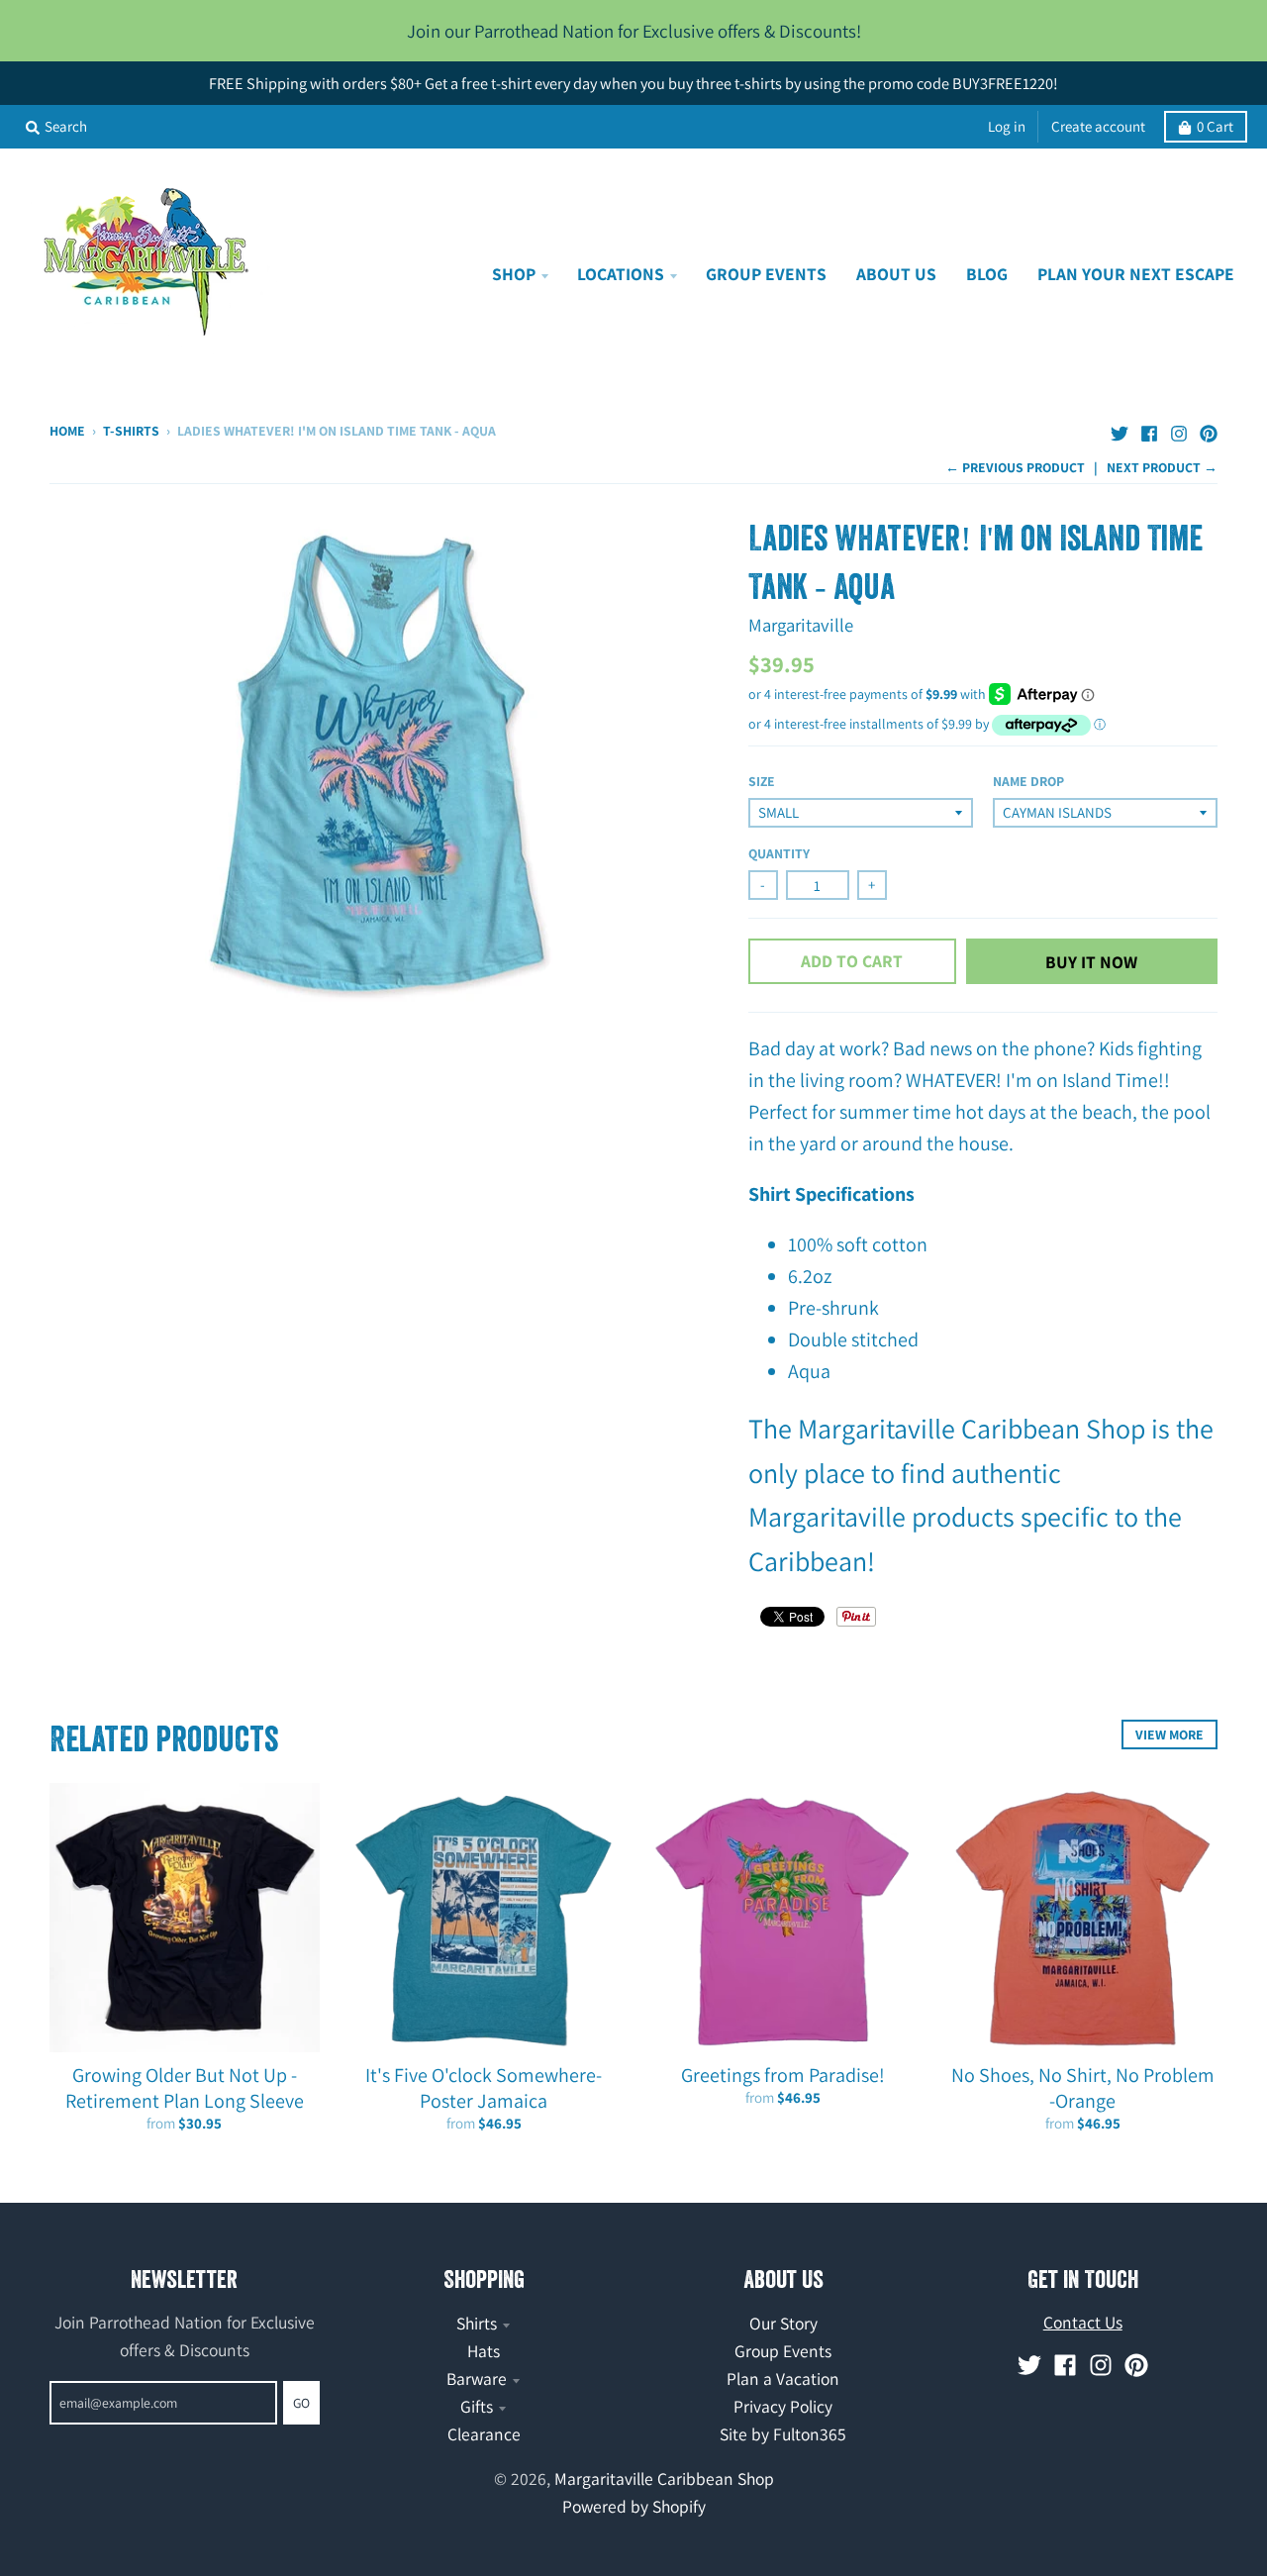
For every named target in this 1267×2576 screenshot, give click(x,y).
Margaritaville (801, 625)
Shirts (477, 2323)
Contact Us (1083, 2322)
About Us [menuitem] (896, 274)
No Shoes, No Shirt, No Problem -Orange (1083, 2088)
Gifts (477, 2406)
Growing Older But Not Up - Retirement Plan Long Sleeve (185, 2088)
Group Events (783, 2351)
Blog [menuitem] (987, 274)
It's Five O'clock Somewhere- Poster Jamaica (484, 2088)
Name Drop (1028, 781)
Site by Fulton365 (783, 2434)
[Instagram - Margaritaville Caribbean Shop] (1179, 429)
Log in (1007, 126)
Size (762, 781)
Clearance (484, 2434)
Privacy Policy (783, 2406)
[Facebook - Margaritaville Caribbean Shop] (1149, 429)
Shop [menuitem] (514, 274)
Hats (484, 2351)
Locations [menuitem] (621, 274)
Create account (1098, 126)
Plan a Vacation (783, 2378)
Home (67, 431)
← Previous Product (1015, 467)
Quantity (779, 853)
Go (301, 2403)
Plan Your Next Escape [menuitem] (1136, 274)
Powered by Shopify (634, 2506)
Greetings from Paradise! (783, 2075)
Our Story (783, 2323)
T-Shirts (131, 431)
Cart (1215, 126)
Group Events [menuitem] (766, 274)
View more (1170, 1734)
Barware (477, 2378)
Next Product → (1162, 467)
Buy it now (1091, 962)
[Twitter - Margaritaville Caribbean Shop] (1120, 429)
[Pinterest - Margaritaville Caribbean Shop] (1209, 429)
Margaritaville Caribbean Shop (664, 2478)
